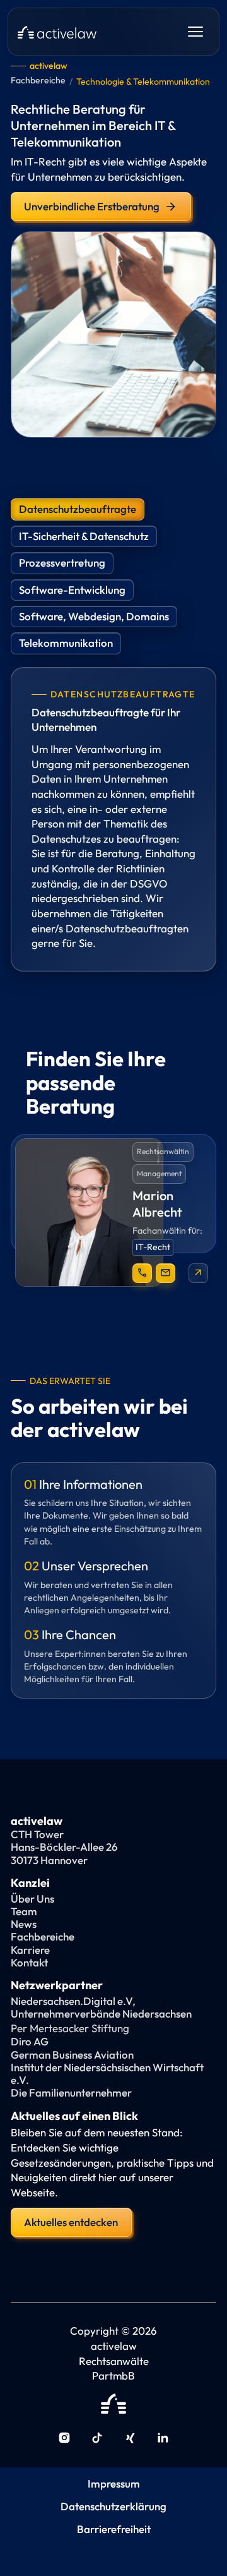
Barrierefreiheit (114, 2529)
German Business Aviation (72, 2055)
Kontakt (29, 1963)
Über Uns (32, 1899)
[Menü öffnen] (195, 32)
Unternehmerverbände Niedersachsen (101, 2014)
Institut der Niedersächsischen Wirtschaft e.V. (107, 2074)
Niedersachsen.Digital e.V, (73, 2001)
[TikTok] (97, 2439)
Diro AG (30, 2042)
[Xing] (130, 2439)
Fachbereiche (38, 81)
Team (24, 1911)
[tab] (78, 509)
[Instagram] (64, 2439)
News (24, 1924)
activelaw (49, 66)
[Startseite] (57, 32)
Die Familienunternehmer (71, 2093)
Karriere (30, 1950)
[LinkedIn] (163, 2439)
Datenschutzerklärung (113, 2507)
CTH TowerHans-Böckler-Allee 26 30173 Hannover (64, 1847)
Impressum (114, 2484)
